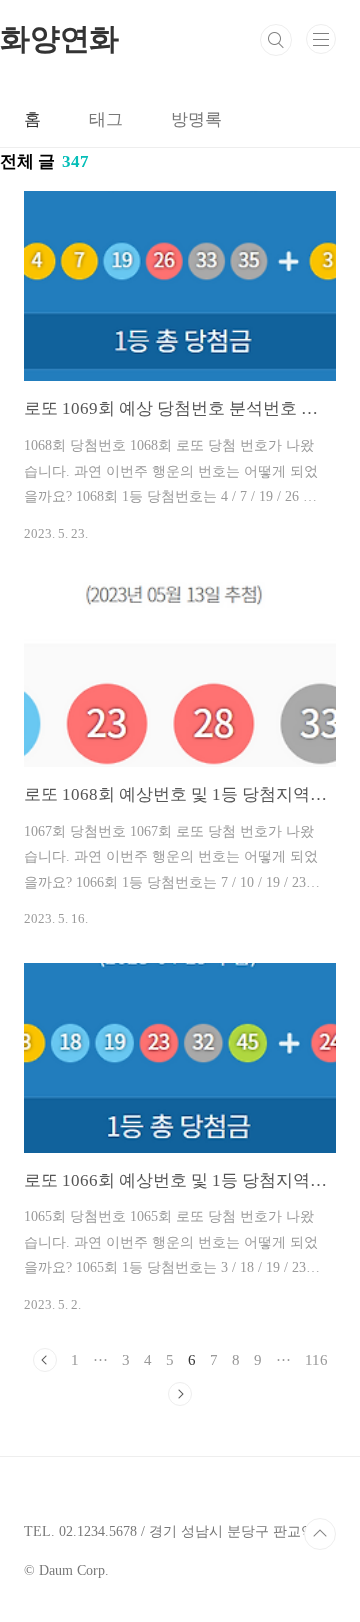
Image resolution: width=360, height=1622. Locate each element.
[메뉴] (321, 39)
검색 (276, 40)
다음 (180, 1394)
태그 (106, 119)
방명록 (196, 119)
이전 (45, 1360)
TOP (320, 1534)
